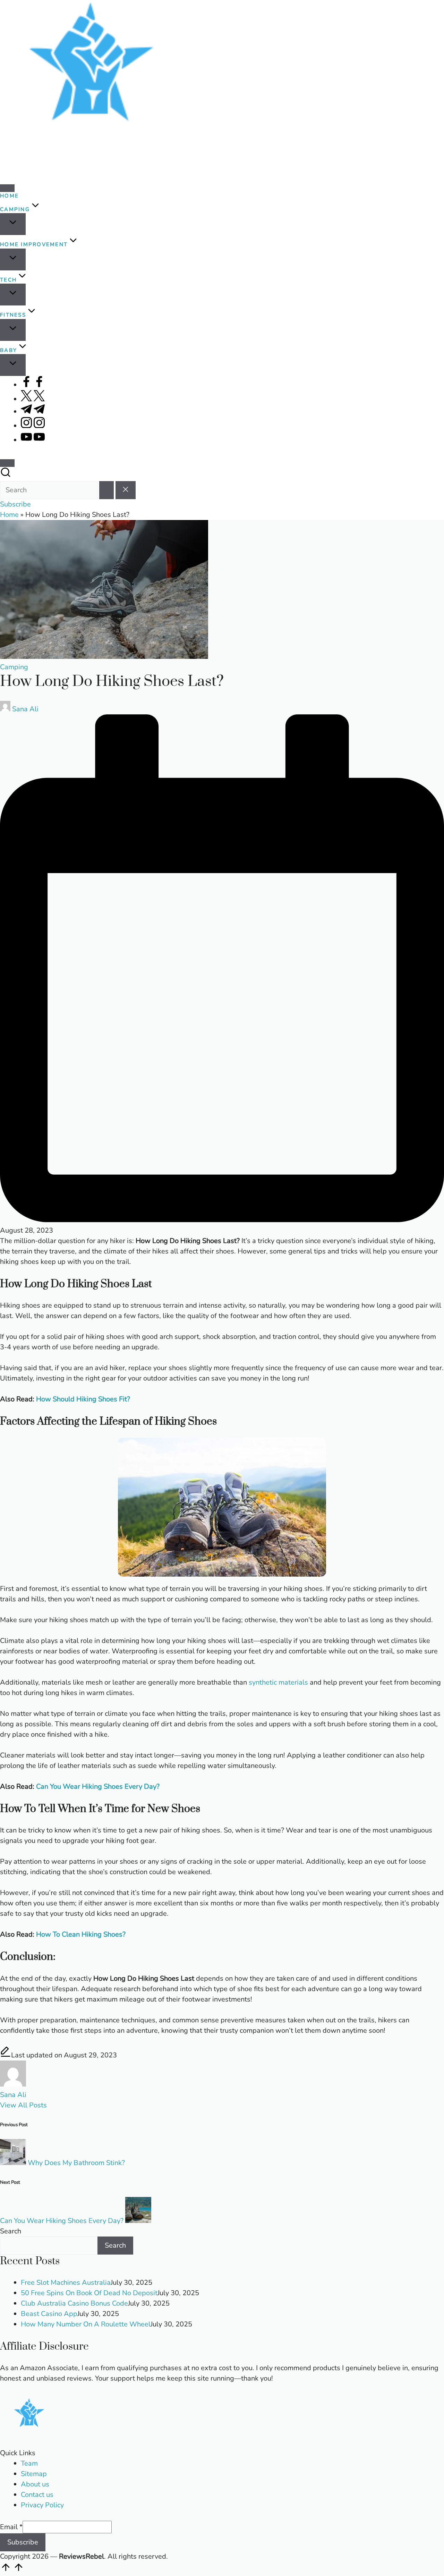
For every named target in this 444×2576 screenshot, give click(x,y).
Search (11, 2231)
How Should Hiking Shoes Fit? (83, 1399)
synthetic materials (278, 1682)
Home (9, 515)
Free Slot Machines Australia (66, 2283)
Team (29, 2463)
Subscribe (23, 2542)
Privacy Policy (42, 2505)
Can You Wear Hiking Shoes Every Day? (98, 1786)
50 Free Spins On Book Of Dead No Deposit (89, 2293)
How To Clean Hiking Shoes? (81, 1934)
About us (35, 2484)
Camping (14, 667)
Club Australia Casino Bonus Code (74, 2303)
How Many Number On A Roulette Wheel (86, 2324)
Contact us (37, 2495)
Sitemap (34, 2474)
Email (11, 2527)
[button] (106, 490)
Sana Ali (13, 2095)
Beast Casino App (49, 2314)
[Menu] (7, 188)
